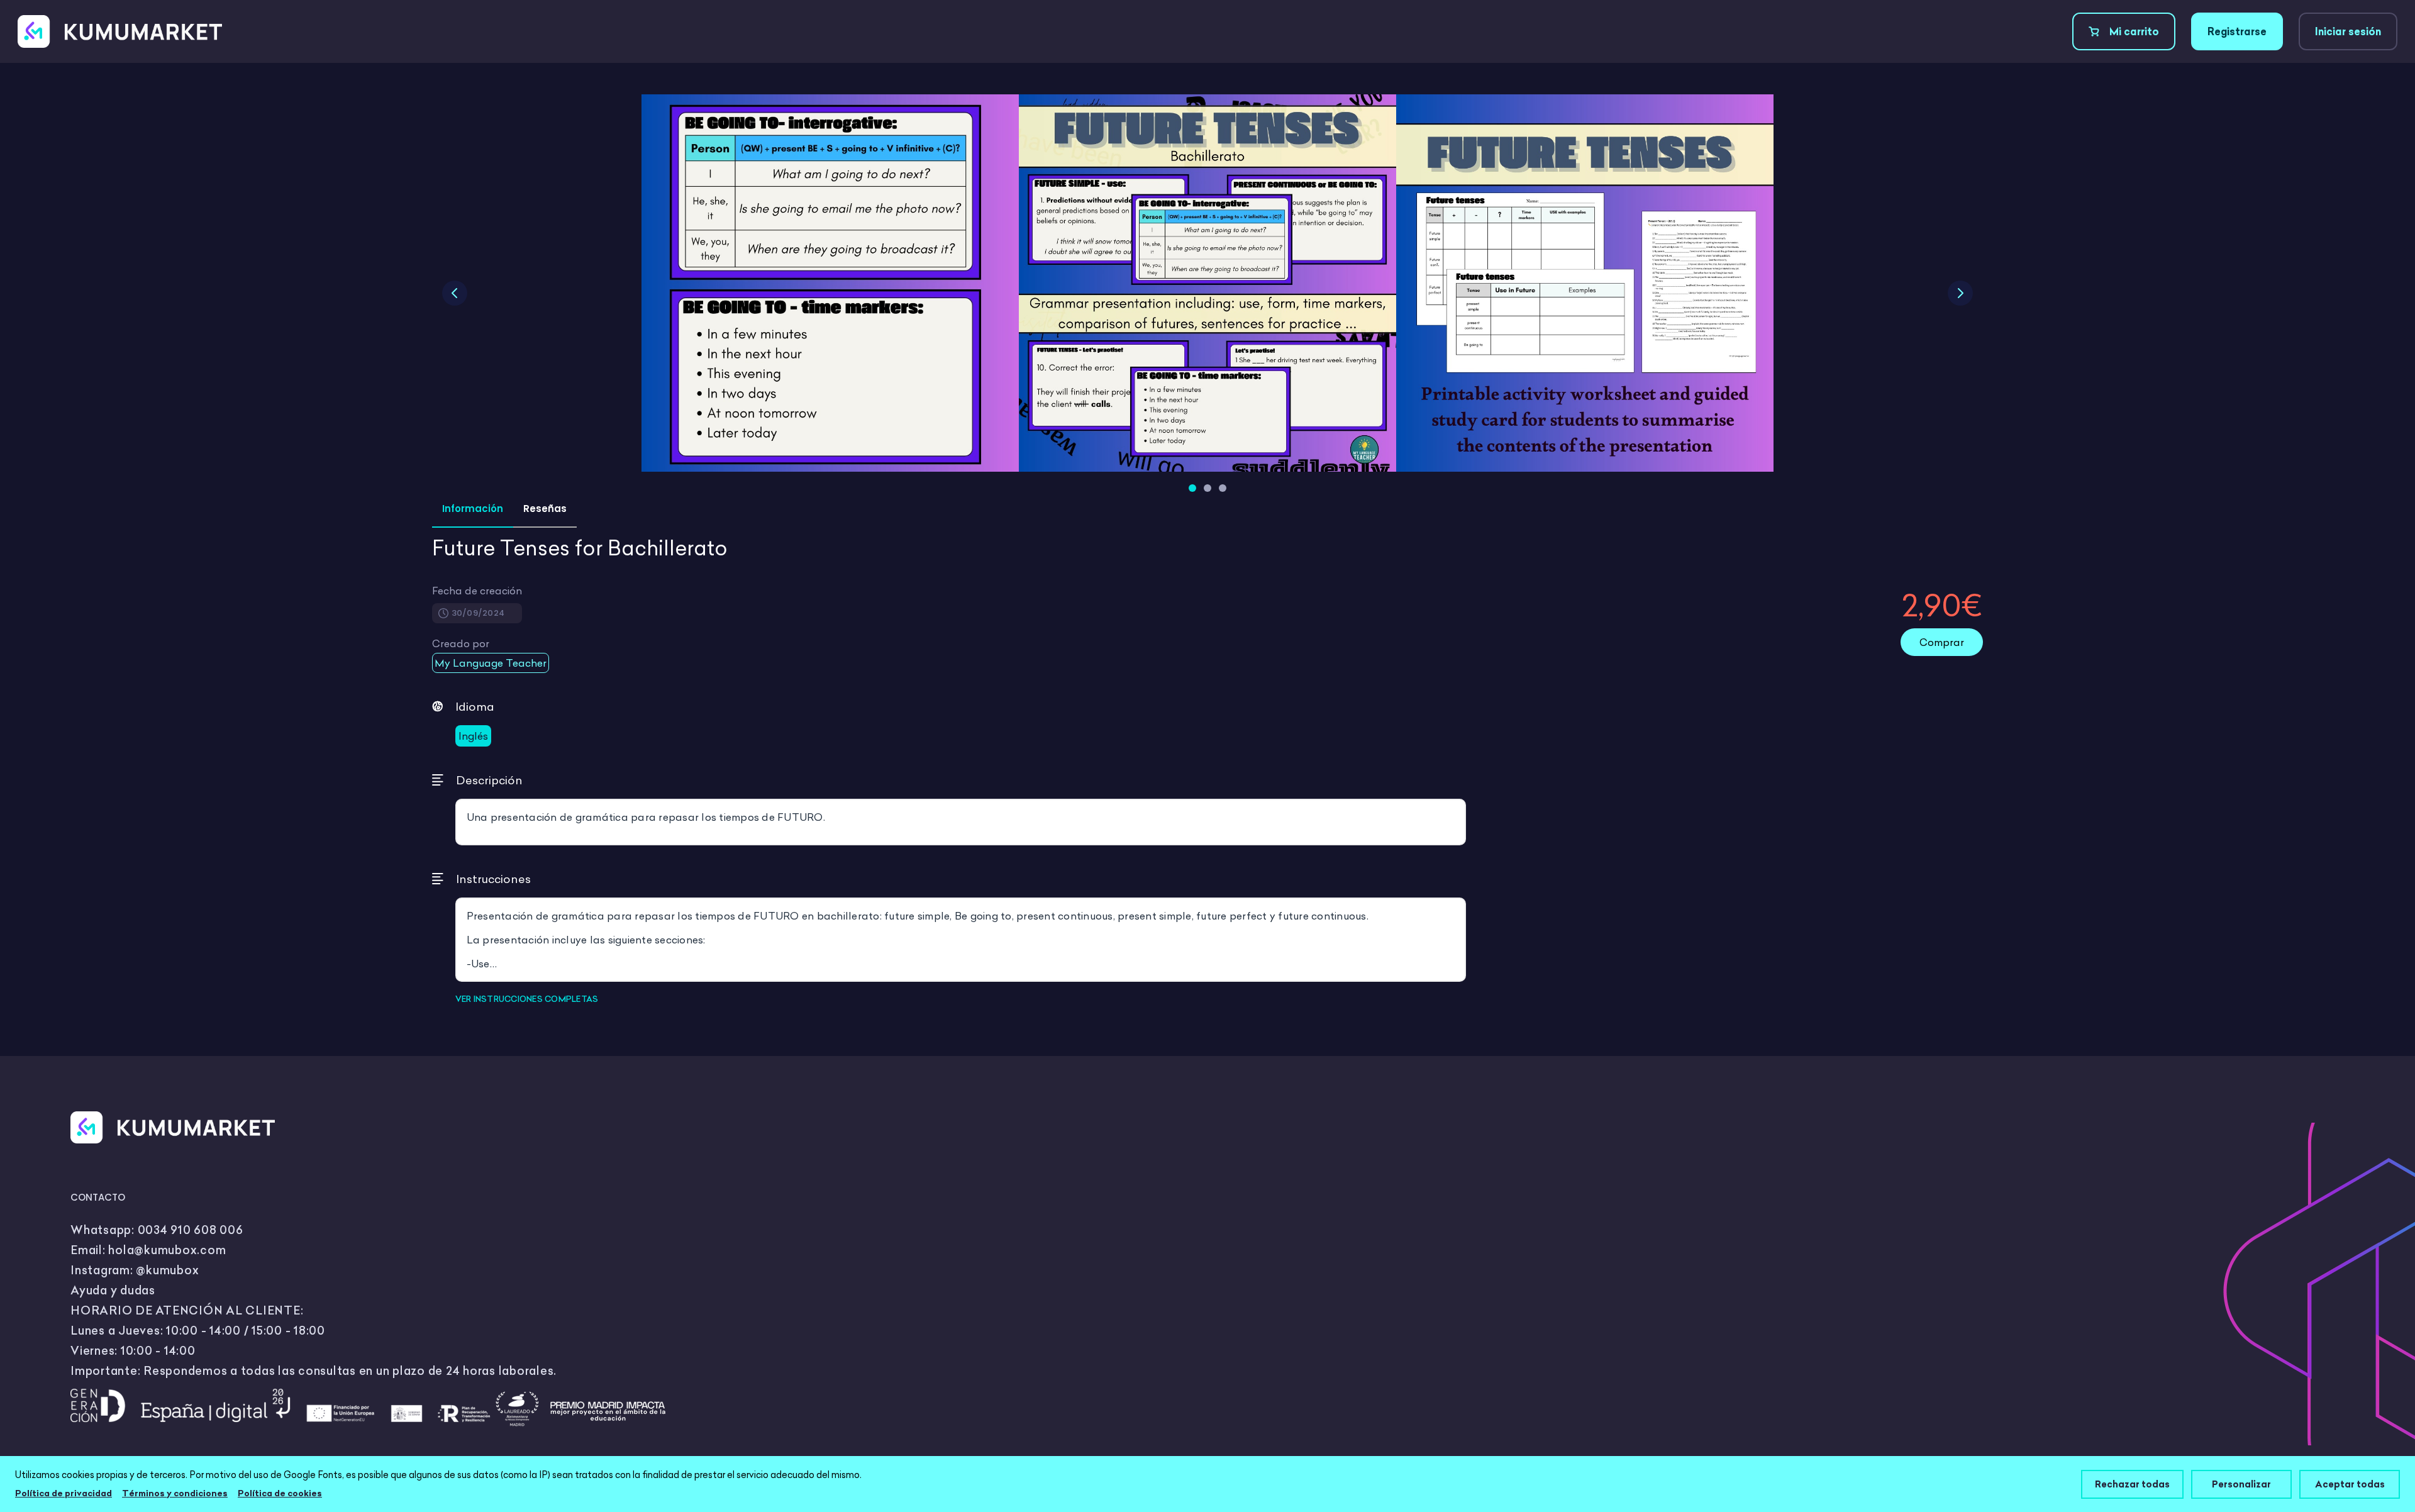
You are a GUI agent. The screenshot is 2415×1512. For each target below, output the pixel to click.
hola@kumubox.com (167, 1250)
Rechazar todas (2132, 1484)
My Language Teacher (491, 663)
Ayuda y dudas (113, 1290)
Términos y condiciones (175, 1493)
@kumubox (167, 1270)
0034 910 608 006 (191, 1230)
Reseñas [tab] (545, 509)
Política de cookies (280, 1493)
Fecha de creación (477, 591)
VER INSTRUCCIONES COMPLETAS (527, 999)
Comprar (1942, 642)
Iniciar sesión (2348, 31)
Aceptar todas (2350, 1484)
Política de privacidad (64, 1493)
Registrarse (2237, 31)
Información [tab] (473, 509)
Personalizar (2241, 1484)
